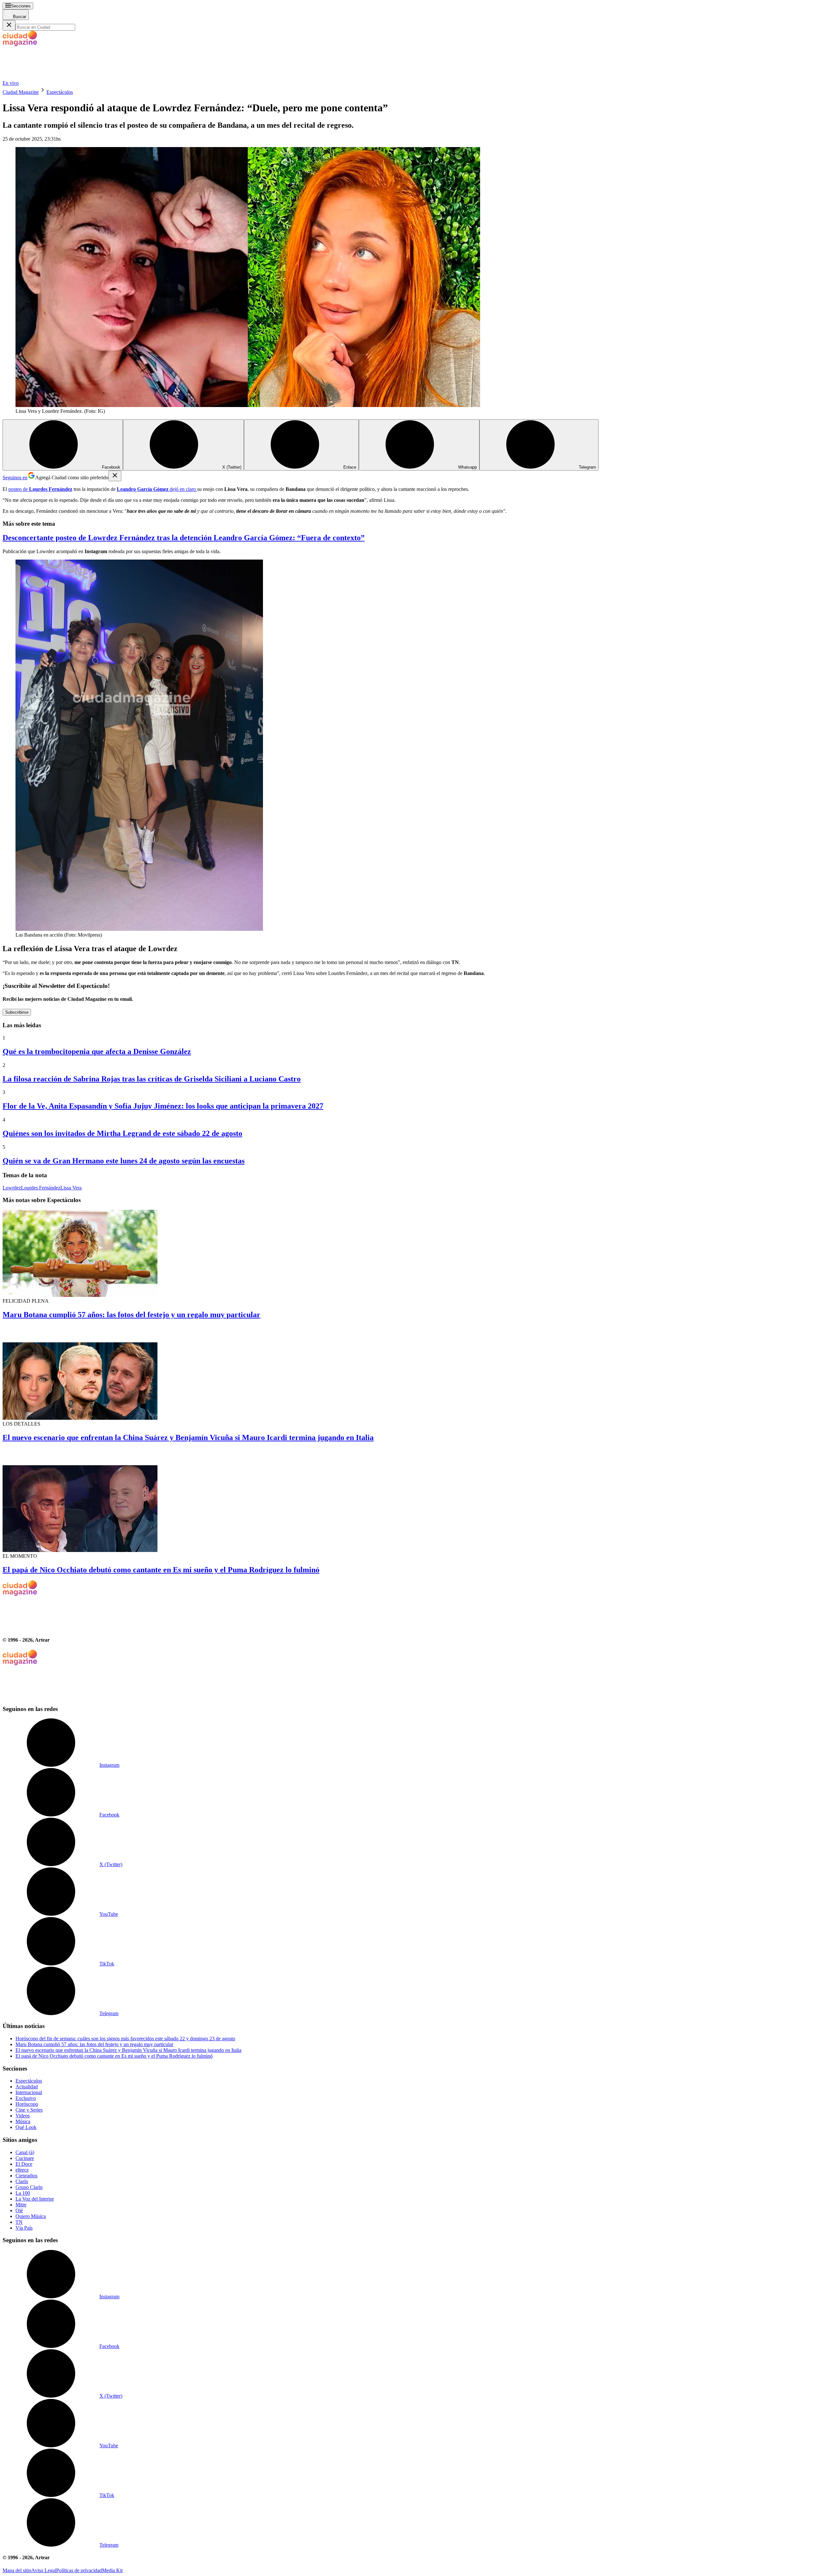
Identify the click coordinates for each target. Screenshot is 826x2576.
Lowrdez (12, 1188)
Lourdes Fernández (41, 1188)
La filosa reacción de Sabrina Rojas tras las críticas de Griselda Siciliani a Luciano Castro (152, 1079)
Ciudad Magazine (21, 92)
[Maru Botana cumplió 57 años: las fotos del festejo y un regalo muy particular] (413, 1254)
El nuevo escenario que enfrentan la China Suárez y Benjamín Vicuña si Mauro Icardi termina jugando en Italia (188, 1437)
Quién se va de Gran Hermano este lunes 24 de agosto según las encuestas (124, 1161)
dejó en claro (157, 489)
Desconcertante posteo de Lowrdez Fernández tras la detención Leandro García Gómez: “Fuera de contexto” (184, 538)
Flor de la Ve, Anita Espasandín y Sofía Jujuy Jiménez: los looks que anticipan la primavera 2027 (163, 1106)
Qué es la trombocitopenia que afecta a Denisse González (97, 1051)
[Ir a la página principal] (51, 77)
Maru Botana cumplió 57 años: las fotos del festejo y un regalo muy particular (131, 1315)
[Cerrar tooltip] (115, 476)
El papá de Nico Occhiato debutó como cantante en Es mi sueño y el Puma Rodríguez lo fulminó (161, 1570)
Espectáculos (60, 92)
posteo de (40, 489)
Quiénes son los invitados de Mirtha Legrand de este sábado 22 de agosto (122, 1133)
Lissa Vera (71, 1188)
